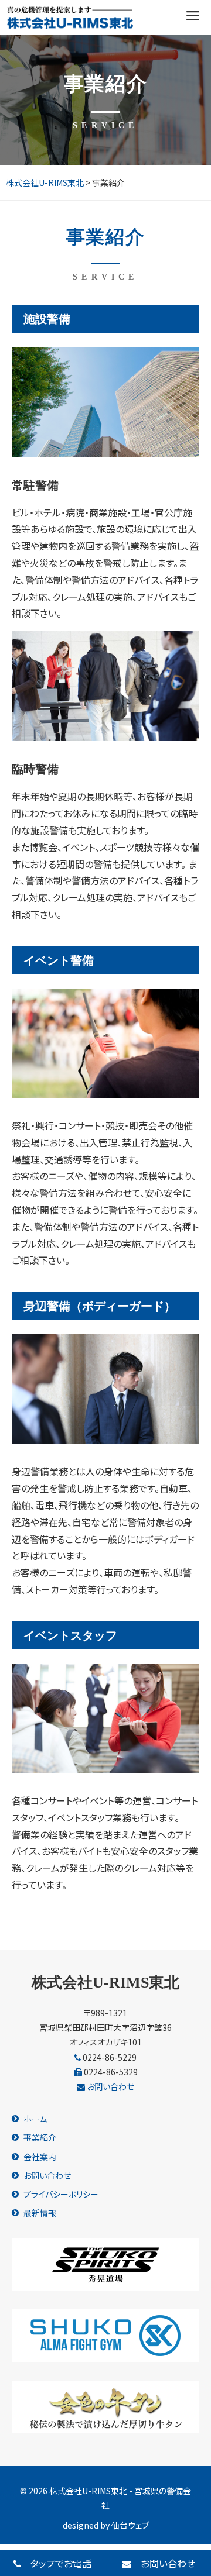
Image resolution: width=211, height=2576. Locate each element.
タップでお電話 (56, 2563)
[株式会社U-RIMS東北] (70, 18)
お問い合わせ (110, 2086)
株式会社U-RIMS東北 (105, 1983)
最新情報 (40, 2213)
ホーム (35, 2119)
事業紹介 (40, 2137)
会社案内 (40, 2157)
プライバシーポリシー (61, 2194)
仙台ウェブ (130, 2525)
